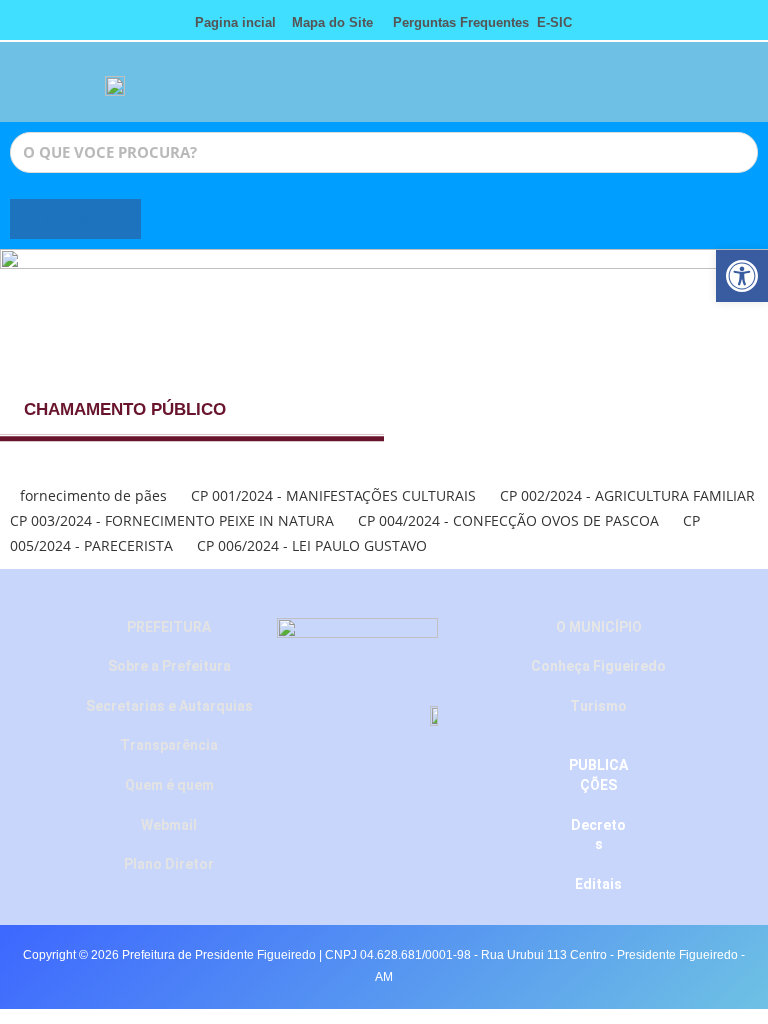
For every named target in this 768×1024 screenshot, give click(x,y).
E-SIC (554, 22)
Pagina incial (235, 22)
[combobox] (384, 152)
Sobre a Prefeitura (169, 666)
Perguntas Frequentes (455, 22)
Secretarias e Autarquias (169, 706)
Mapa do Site (332, 22)
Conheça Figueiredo (598, 666)
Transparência (169, 745)
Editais (598, 884)
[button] (656, 91)
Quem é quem (169, 785)
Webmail (169, 825)
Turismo (598, 706)
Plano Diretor (169, 864)
